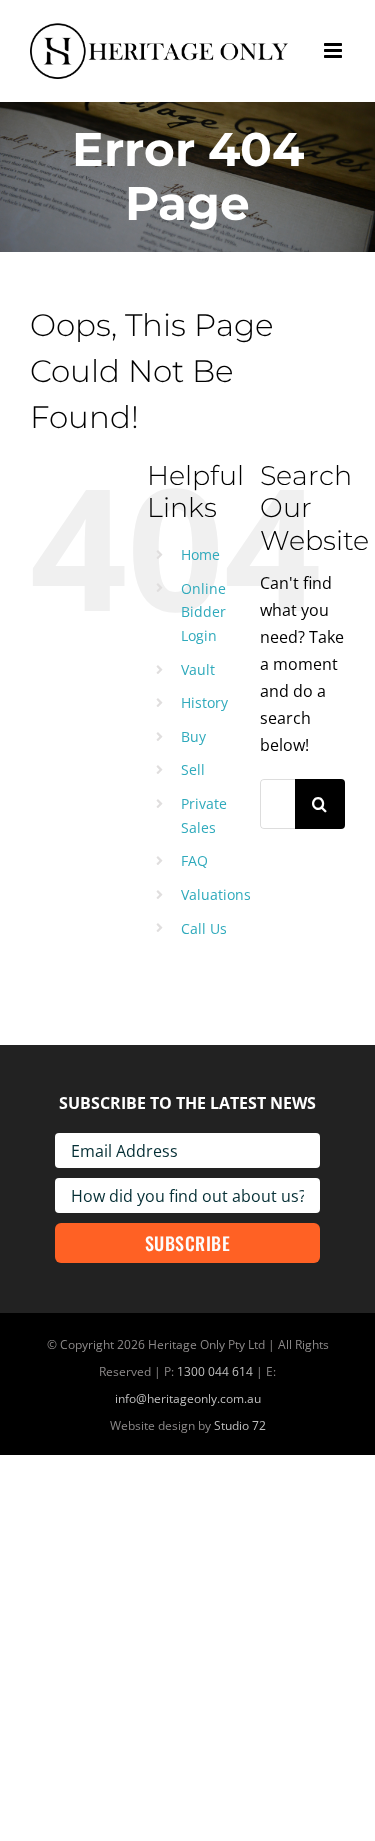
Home (200, 554)
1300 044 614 (215, 1371)
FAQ (194, 860)
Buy (193, 736)
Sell (193, 769)
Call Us (204, 928)
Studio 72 (240, 1425)
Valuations (216, 894)
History (204, 702)
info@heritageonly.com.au (188, 1398)
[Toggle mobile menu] (334, 50)
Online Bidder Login (203, 612)
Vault (198, 669)
